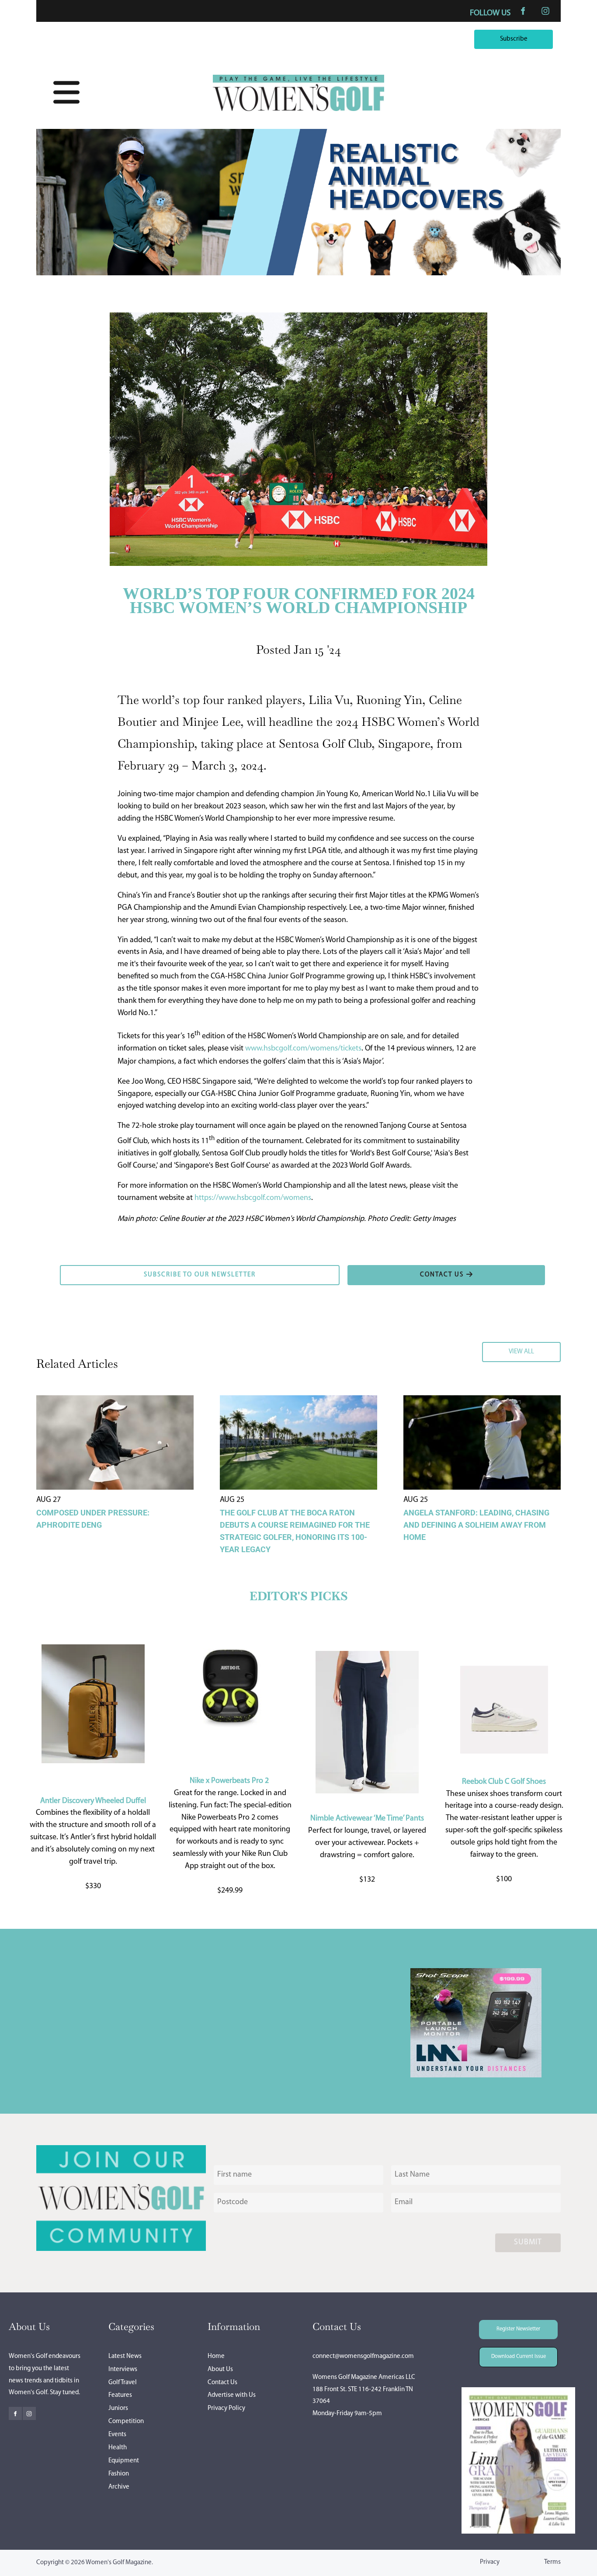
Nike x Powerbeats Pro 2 (229, 1781)
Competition (126, 2422)
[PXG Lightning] (476, 2076)
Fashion (119, 2474)
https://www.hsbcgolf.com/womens (253, 1198)
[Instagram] (545, 11)
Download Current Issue (512, 2353)
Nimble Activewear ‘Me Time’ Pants (367, 1819)
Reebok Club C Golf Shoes (504, 1782)
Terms (552, 2562)
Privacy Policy (226, 2408)
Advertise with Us (232, 2395)
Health (118, 2448)
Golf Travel (123, 2383)
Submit (528, 2243)
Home (216, 2356)
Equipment (124, 2461)
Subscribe (537, 35)
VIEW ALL (545, 1348)
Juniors (118, 2408)
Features (120, 2395)
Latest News (125, 2356)
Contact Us (222, 2383)
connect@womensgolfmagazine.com (363, 2356)
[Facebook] (523, 11)
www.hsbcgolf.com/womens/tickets (303, 1049)
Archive (119, 2487)
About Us (220, 2370)
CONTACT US (369, 1271)
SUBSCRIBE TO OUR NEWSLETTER (115, 1271)
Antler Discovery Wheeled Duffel (93, 1801)
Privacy (490, 2562)
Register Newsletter (506, 2326)
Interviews (123, 2370)
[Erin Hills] (298, 274)
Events (117, 2435)
